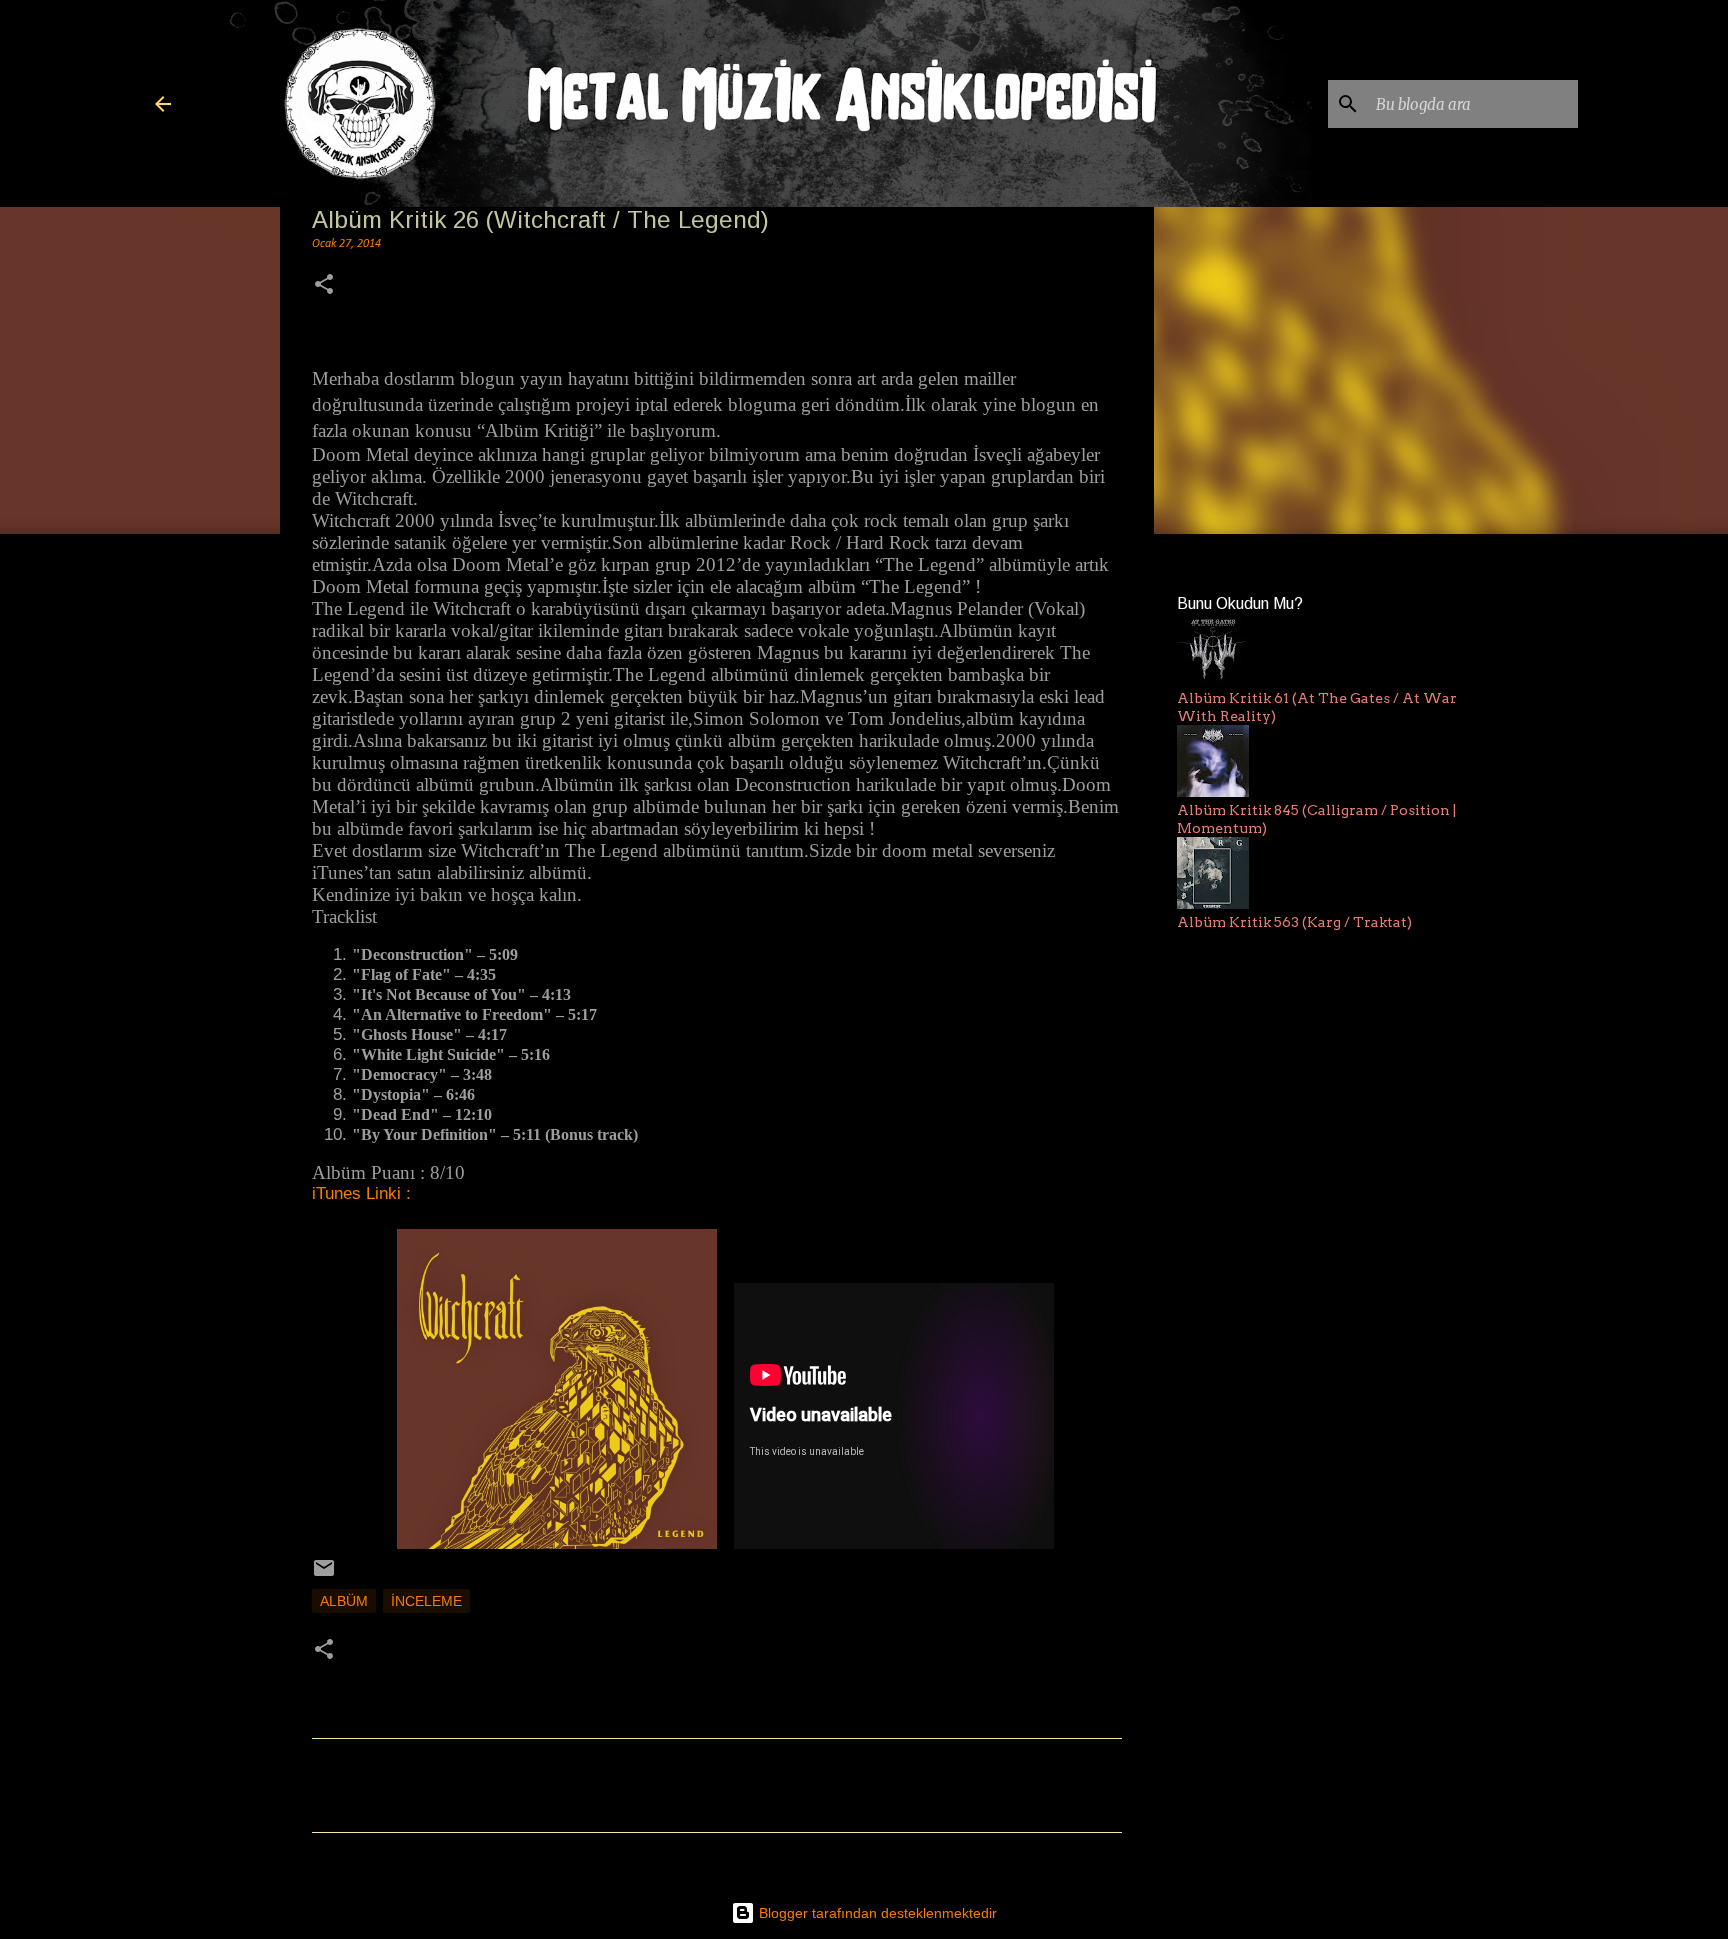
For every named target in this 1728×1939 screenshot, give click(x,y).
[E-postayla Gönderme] (324, 1575)
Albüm (344, 1601)
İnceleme (426, 1601)
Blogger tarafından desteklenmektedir (876, 1913)
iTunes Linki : (361, 1193)
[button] (324, 286)
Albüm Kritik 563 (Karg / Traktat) (1294, 922)
